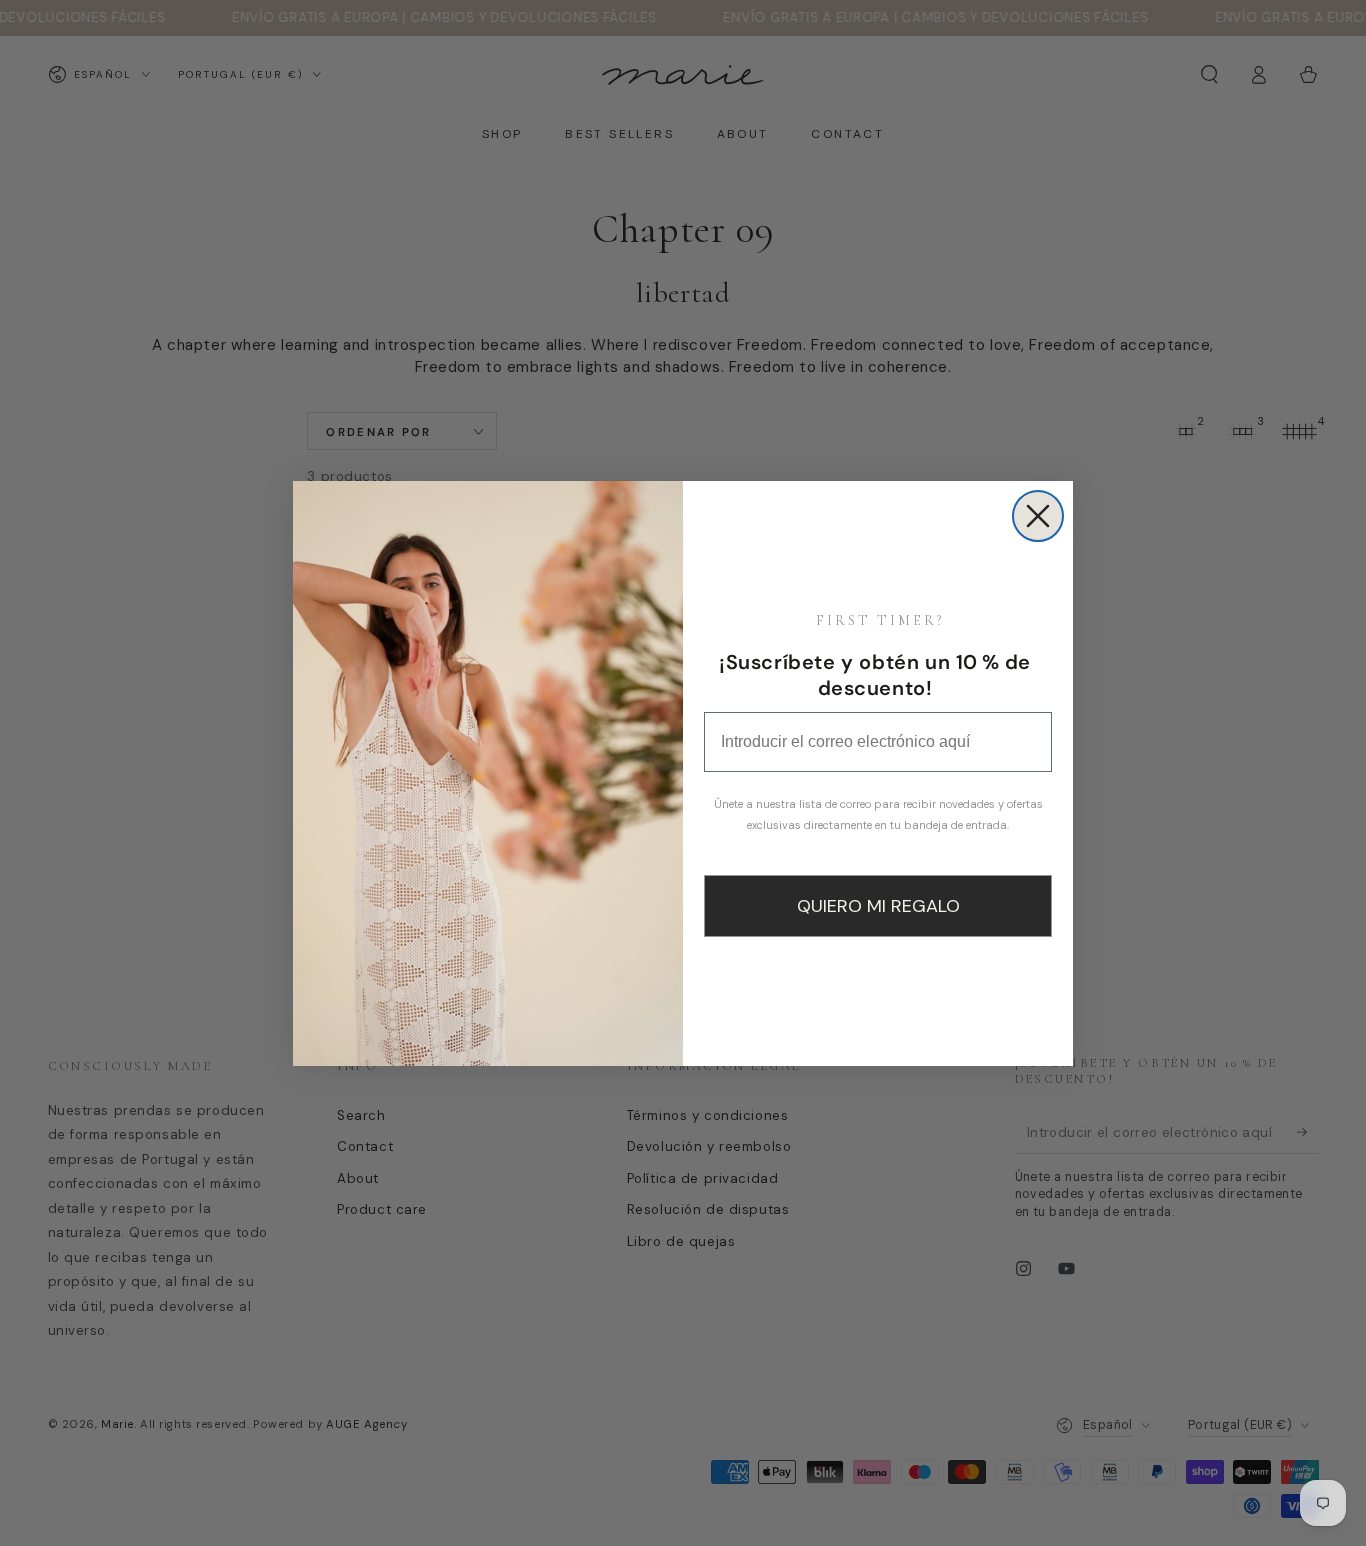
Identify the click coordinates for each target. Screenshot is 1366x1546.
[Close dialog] (1038, 516)
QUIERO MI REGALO (878, 906)
